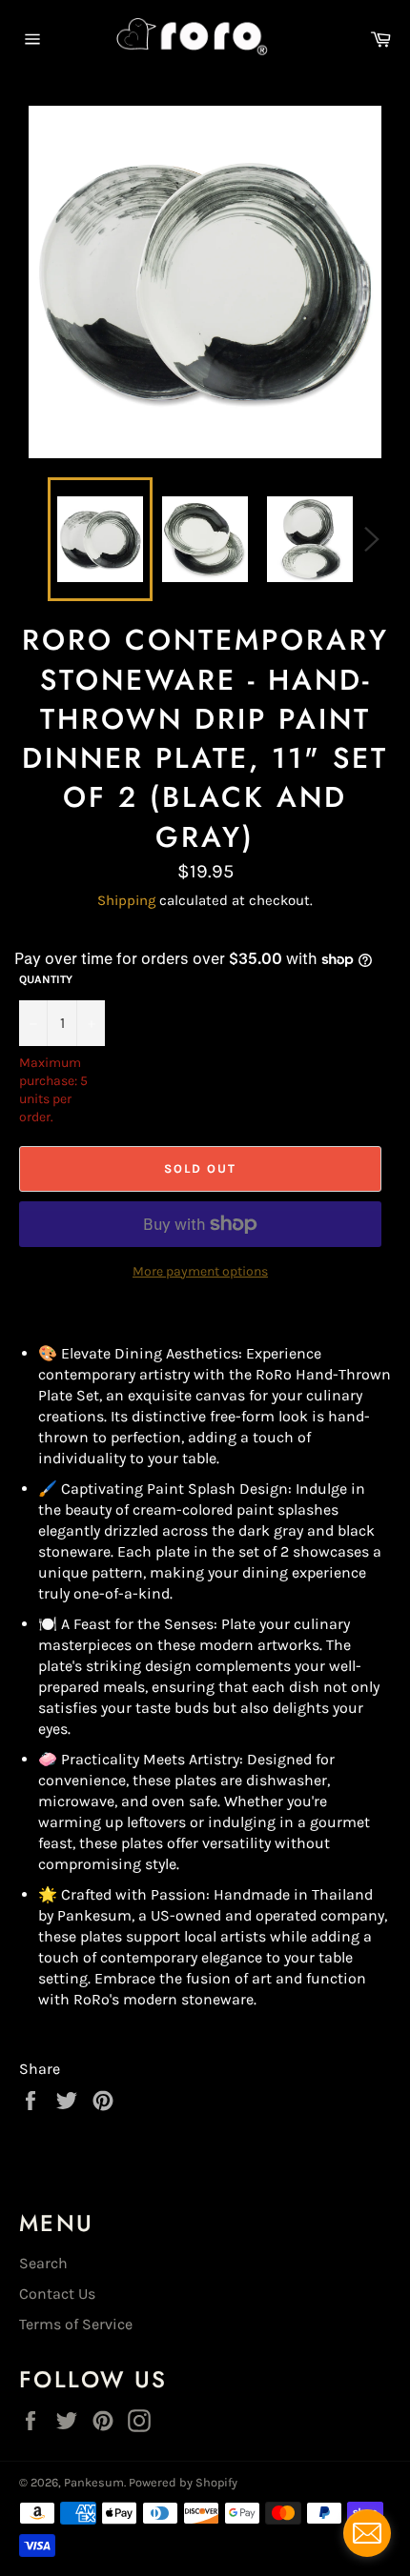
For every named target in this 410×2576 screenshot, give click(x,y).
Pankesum (94, 2482)
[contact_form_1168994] (367, 2533)
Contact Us (57, 2294)
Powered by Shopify (183, 2482)
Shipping (126, 900)
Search (43, 2263)
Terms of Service (76, 2324)
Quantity (46, 979)
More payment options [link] (200, 1271)
